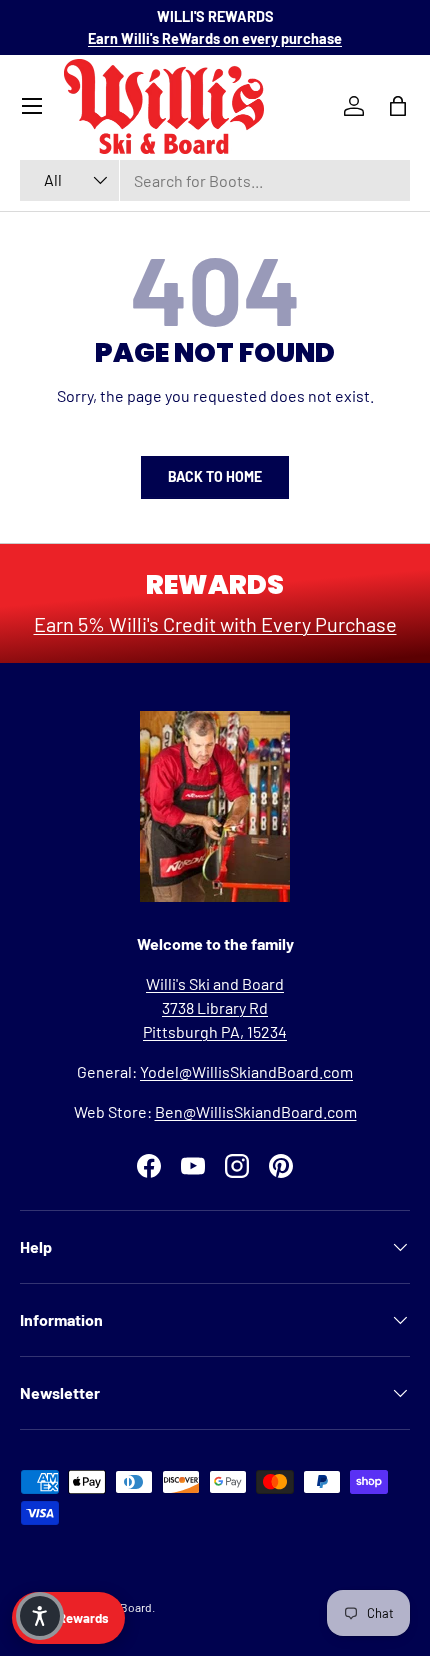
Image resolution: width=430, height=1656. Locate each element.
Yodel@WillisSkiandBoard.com (246, 1071)
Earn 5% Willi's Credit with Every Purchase (215, 624)
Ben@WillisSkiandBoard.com (256, 1111)
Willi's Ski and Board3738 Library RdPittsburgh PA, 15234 (215, 1007)
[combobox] (215, 180)
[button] (40, 1616)
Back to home (215, 476)
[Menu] (32, 106)
